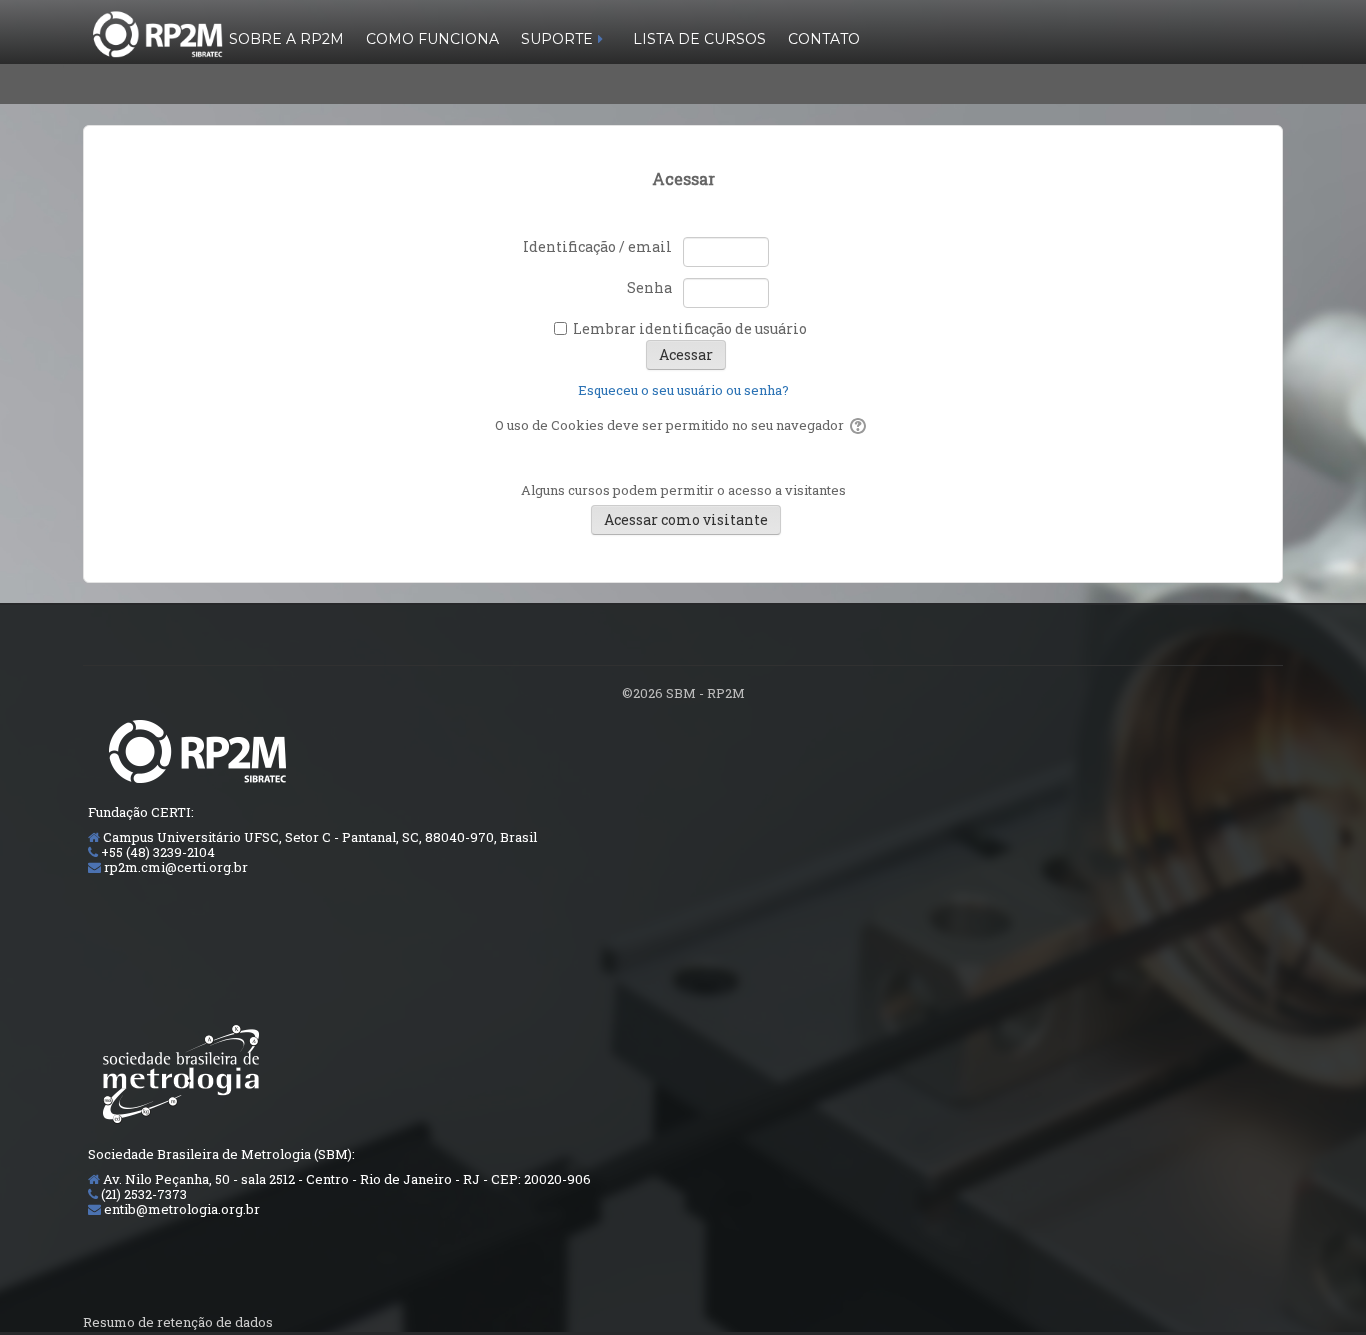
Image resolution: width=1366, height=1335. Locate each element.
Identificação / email (597, 246)
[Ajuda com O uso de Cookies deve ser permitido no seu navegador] (859, 425)
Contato (824, 39)
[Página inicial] (157, 32)
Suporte (557, 39)
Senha (649, 287)
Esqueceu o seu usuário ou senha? (683, 390)
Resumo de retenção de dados (178, 1322)
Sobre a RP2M (286, 39)
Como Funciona (432, 39)
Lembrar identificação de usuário (690, 328)
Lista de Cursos (699, 39)
